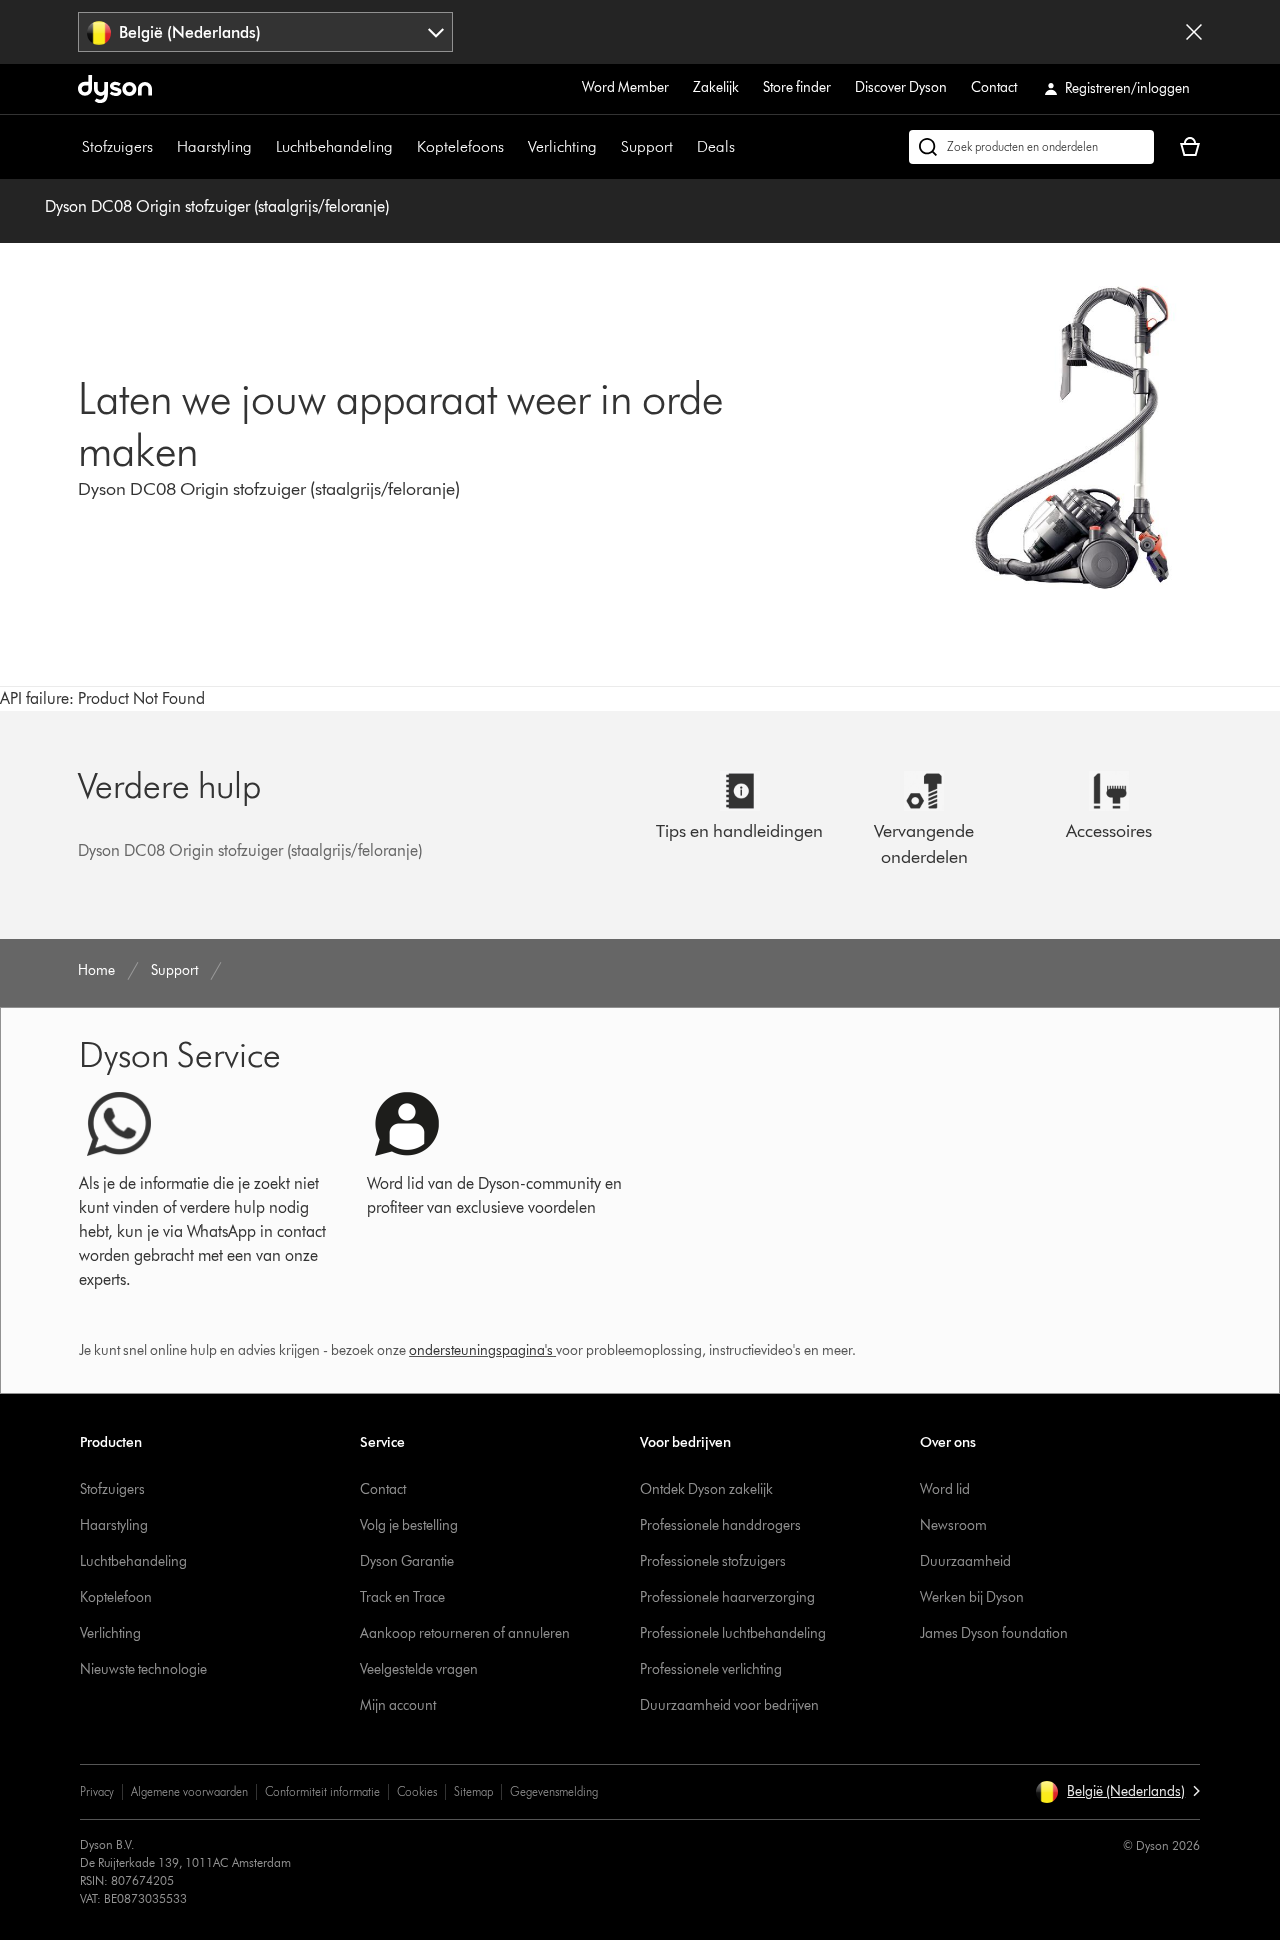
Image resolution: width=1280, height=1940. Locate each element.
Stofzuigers (117, 146)
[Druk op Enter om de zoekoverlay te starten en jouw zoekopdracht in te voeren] (1031, 147)
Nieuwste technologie (143, 1669)
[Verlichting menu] (607, 147)
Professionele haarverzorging (727, 1597)
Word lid (945, 1489)
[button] (1117, 1792)
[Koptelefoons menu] (514, 147)
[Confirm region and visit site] (1194, 32)
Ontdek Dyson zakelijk (706, 1489)
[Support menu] (683, 147)
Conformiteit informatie (322, 1791)
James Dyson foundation (994, 1633)
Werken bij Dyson (972, 1597)
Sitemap (473, 1791)
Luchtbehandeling (334, 146)
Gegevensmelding (554, 1791)
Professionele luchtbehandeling (733, 1633)
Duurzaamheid (965, 1561)
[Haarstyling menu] (262, 147)
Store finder (797, 87)
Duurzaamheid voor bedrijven (729, 1705)
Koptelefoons (460, 146)
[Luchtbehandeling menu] (403, 147)
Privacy (97, 1791)
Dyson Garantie (407, 1561)
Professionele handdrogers (720, 1525)
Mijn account (398, 1705)
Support (647, 146)
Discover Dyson (901, 87)
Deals (716, 146)
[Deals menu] (745, 147)
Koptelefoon (116, 1597)
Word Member (625, 87)
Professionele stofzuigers (713, 1561)
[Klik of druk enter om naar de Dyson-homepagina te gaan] (115, 89)
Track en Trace (402, 1597)
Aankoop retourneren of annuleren (465, 1633)
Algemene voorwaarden (189, 1791)
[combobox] (265, 32)
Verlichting (562, 146)
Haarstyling (214, 146)
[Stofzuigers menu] (163, 147)
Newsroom (953, 1525)
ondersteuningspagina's (481, 1350)
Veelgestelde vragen (419, 1669)
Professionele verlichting (711, 1669)
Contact (994, 87)
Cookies (417, 1791)
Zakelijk (716, 87)
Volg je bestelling (409, 1525)
